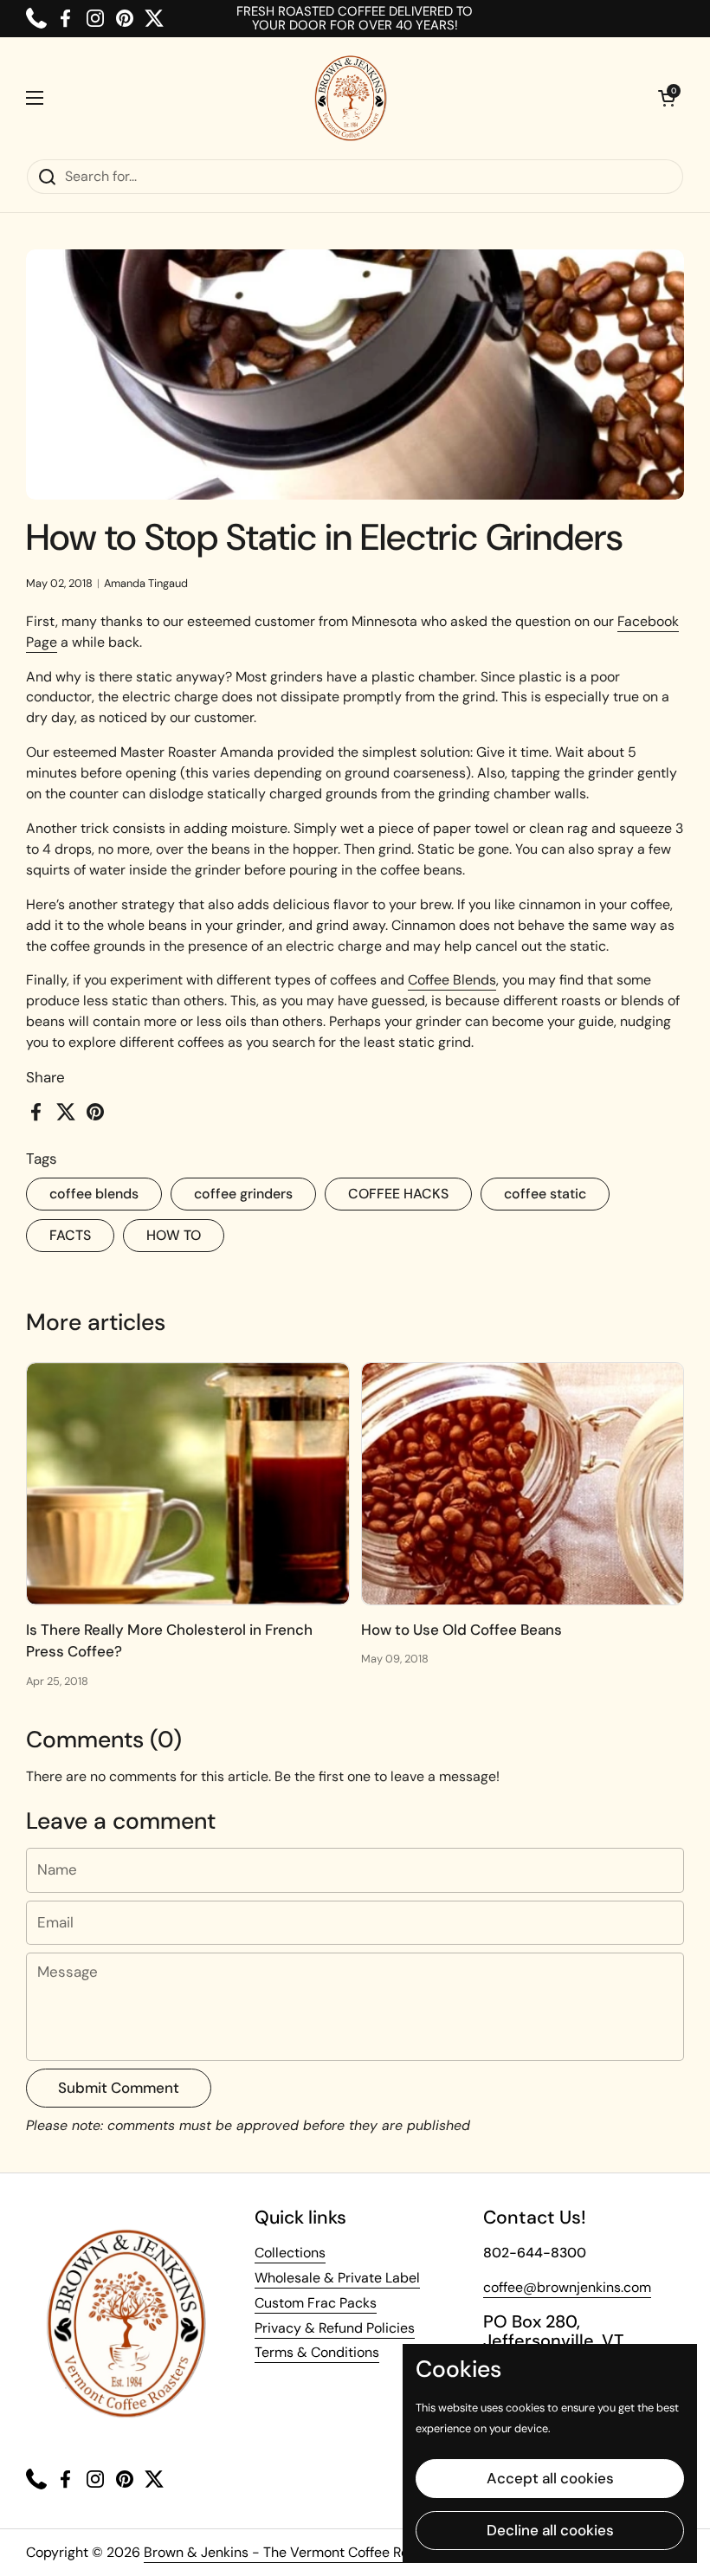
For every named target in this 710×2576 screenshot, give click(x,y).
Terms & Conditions (317, 2352)
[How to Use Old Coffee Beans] (523, 1484)
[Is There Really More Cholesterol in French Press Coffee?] (188, 1484)
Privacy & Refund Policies (335, 2328)
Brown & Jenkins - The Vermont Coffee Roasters (298, 2552)
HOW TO (174, 1235)
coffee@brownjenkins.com (567, 2287)
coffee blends (94, 1194)
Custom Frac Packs (316, 2303)
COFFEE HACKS (398, 1194)
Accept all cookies (550, 2478)
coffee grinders (243, 1194)
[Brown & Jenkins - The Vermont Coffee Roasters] (351, 98)
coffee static (545, 1194)
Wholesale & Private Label (337, 2278)
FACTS (70, 1235)
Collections (290, 2253)
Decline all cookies (550, 2530)
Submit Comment (119, 2088)
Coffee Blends (452, 980)
